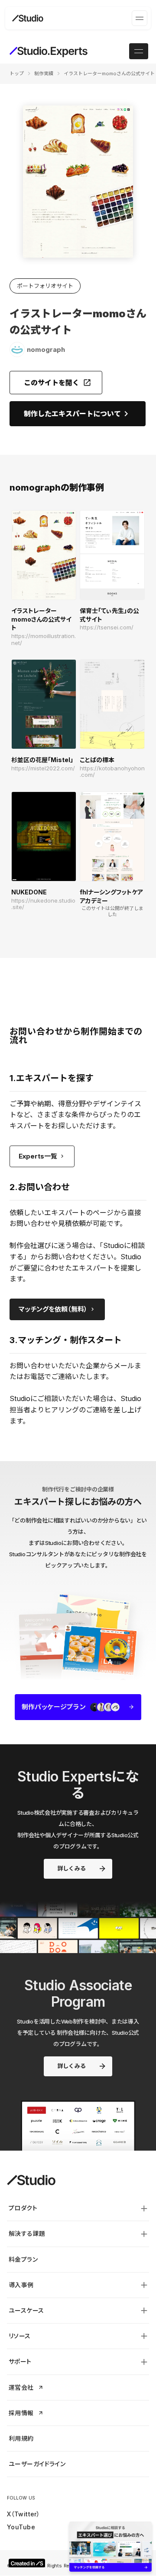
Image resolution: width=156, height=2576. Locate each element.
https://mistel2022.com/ (43, 768)
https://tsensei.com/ (107, 627)
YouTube (21, 2527)
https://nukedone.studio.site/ (43, 904)
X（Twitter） (23, 2514)
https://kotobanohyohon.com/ (112, 772)
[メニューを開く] (140, 18)
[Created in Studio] (27, 2563)
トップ (17, 73)
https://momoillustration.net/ (44, 640)
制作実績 (44, 73)
